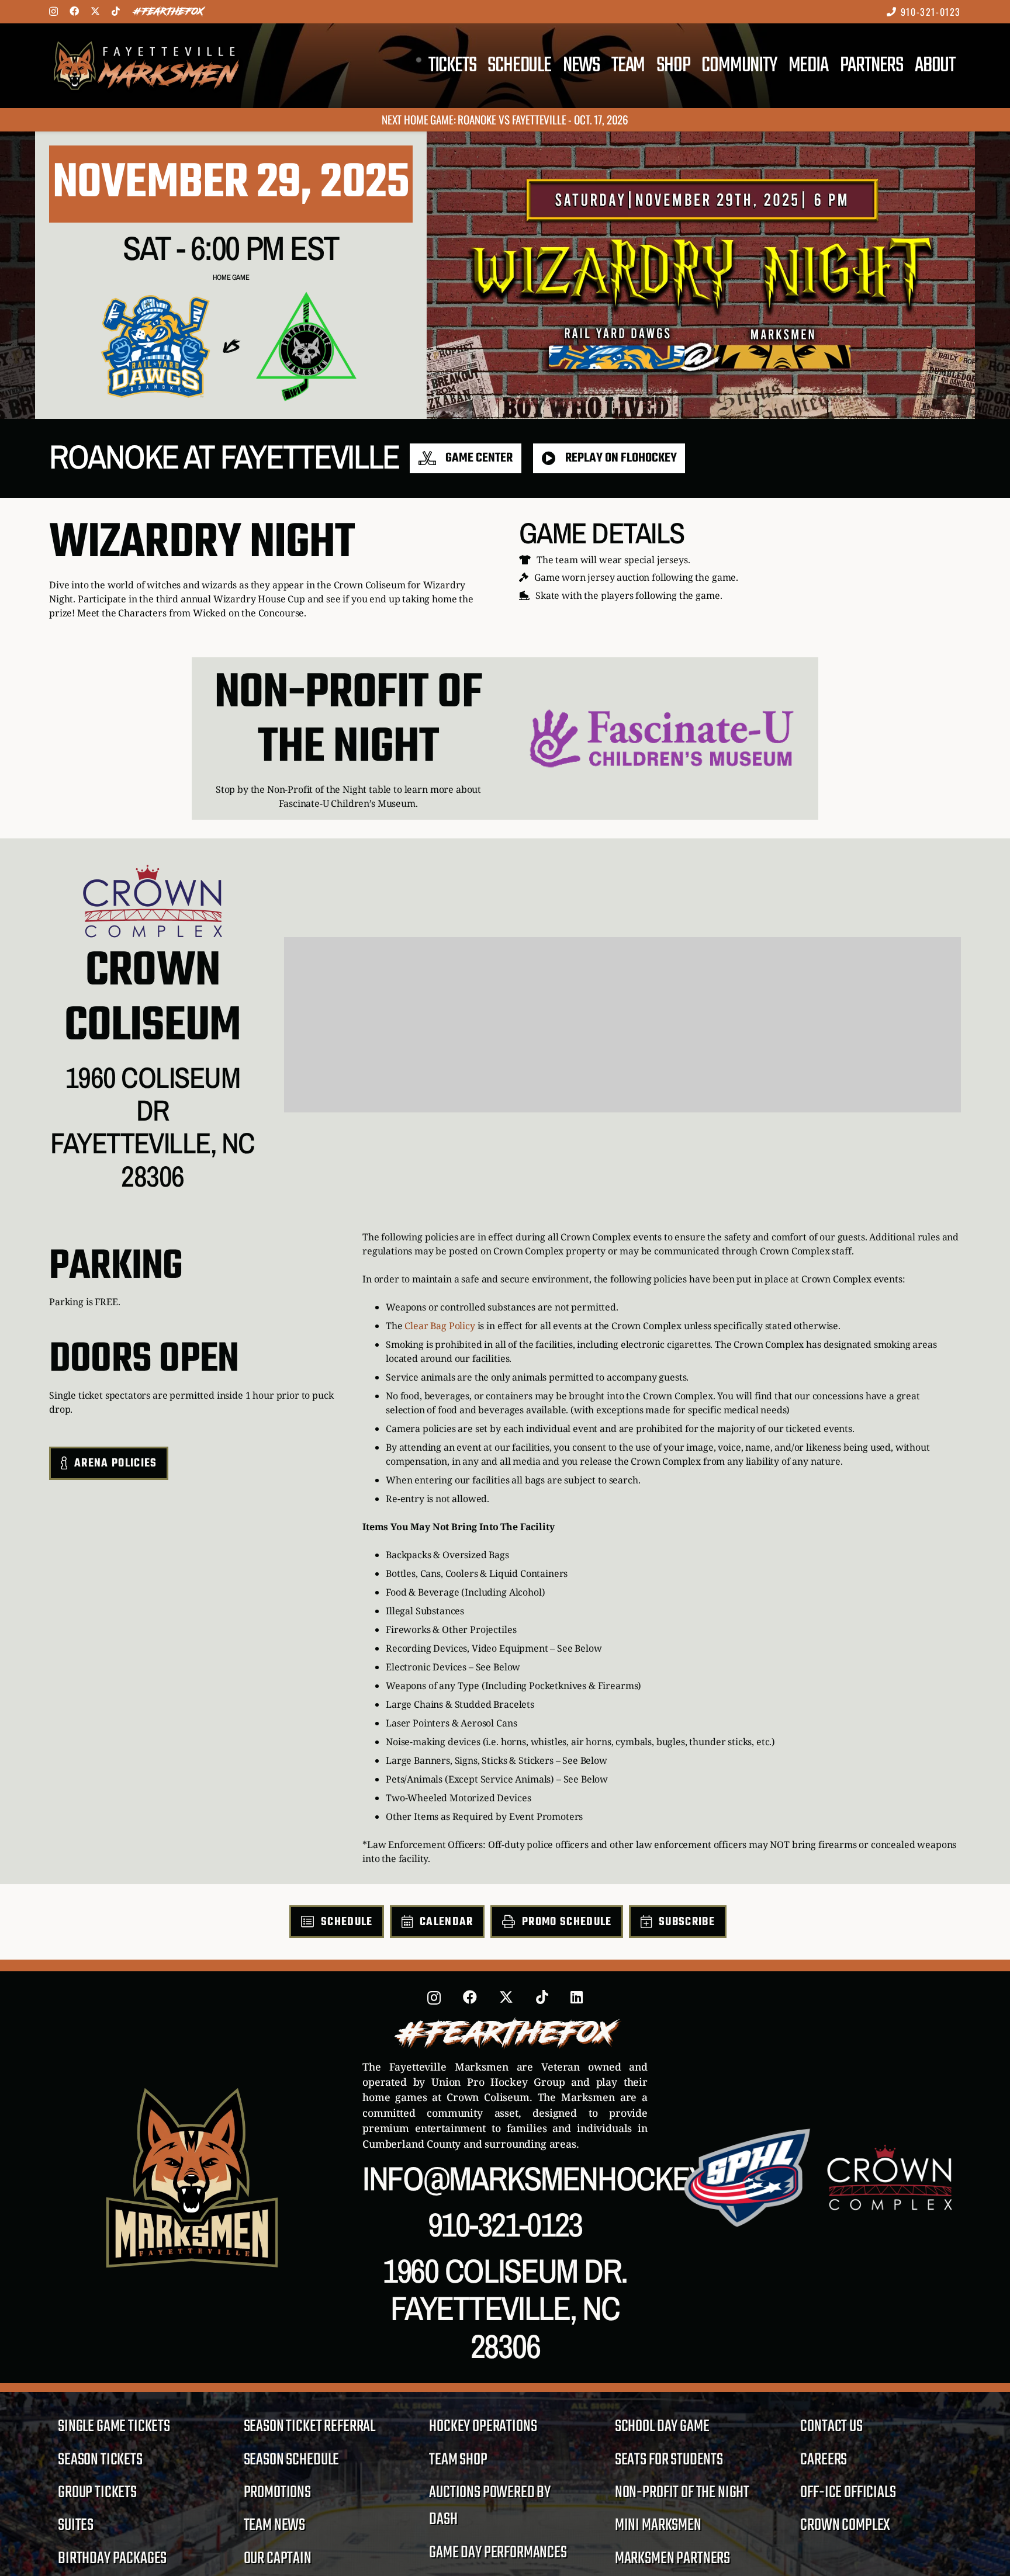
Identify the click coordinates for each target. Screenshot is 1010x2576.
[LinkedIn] (577, 1997)
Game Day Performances (498, 2553)
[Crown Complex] (890, 2177)
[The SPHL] (747, 2178)
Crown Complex (845, 2525)
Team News (275, 2525)
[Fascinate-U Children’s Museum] (662, 739)
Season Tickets (100, 2460)
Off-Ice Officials (848, 2493)
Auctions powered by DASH (490, 2506)
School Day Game (662, 2427)
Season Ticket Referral (309, 2427)
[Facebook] (74, 11)
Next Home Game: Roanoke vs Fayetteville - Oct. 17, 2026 (505, 119)
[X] (95, 11)
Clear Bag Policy (440, 1326)
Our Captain (278, 2559)
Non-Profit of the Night (682, 2493)
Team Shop (458, 2460)
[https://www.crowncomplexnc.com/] (153, 901)
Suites (76, 2525)
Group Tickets (97, 2493)
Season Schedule (292, 2460)
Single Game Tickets (114, 2427)
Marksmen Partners (672, 2559)
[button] (976, 66)
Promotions (277, 2493)
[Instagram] (53, 12)
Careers (824, 2460)
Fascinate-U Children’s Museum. (348, 803)
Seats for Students (669, 2460)
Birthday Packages (112, 2559)
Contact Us (831, 2427)
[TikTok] (116, 11)
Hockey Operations (483, 2427)
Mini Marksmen (658, 2525)
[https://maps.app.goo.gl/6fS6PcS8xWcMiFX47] (153, 1068)
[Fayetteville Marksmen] (146, 66)
